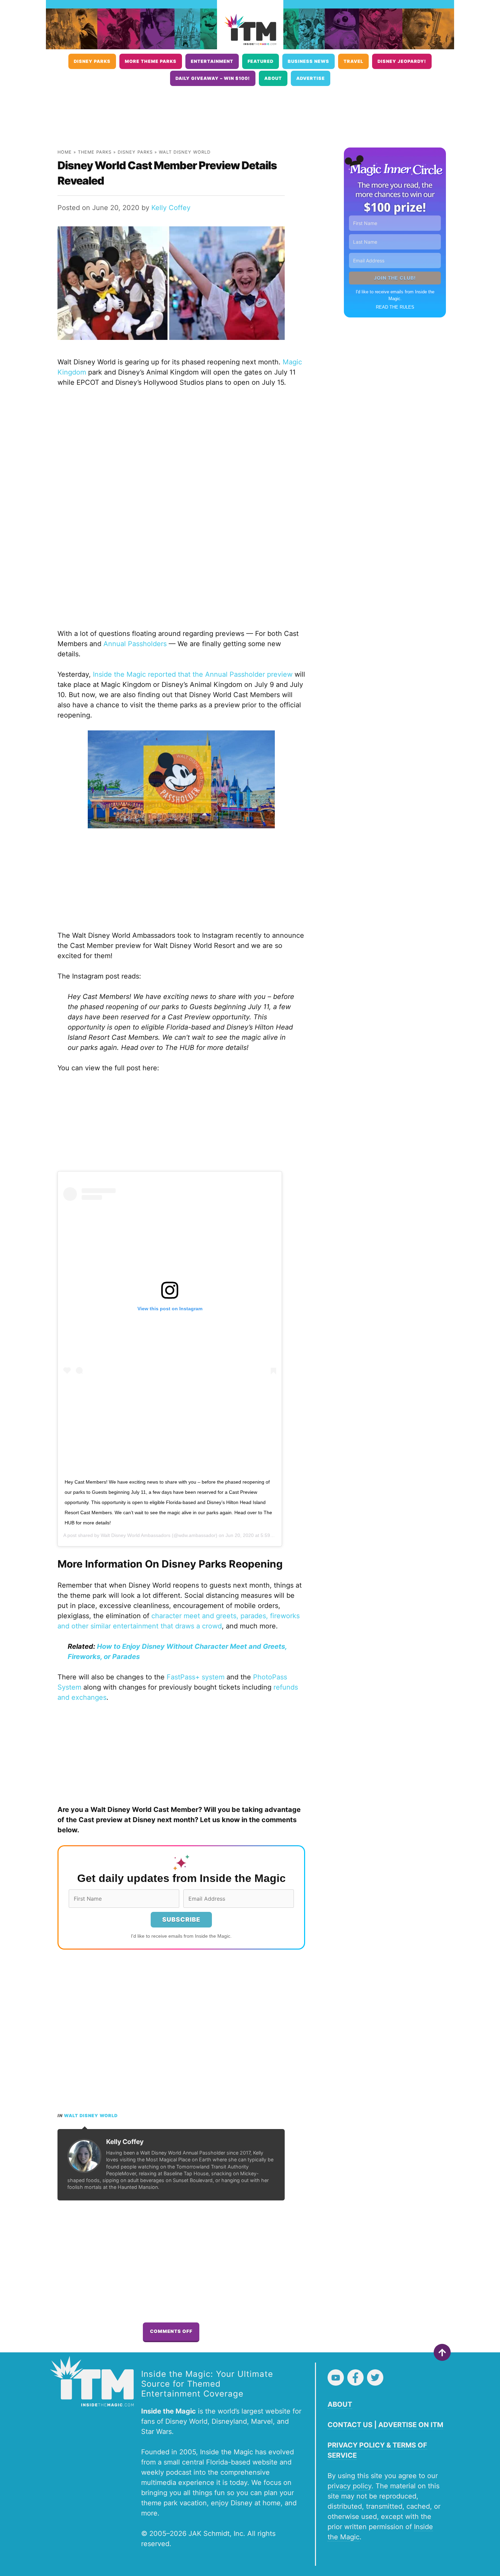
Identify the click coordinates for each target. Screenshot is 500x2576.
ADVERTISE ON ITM (411, 2425)
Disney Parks (92, 61)
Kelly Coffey (171, 208)
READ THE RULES (395, 307)
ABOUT (340, 2404)
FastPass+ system (196, 1677)
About (273, 78)
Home (65, 152)
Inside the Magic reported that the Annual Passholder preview (193, 674)
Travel (353, 61)
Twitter (375, 2378)
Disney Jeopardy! (402, 61)
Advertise (311, 78)
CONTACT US (350, 2425)
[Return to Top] (442, 2352)
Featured (261, 61)
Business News (309, 61)
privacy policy (349, 2486)
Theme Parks (95, 152)
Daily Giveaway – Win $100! (213, 78)
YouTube (336, 2378)
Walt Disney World (185, 152)
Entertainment (212, 61)
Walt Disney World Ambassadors (136, 1535)
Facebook (355, 2378)
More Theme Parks (151, 61)
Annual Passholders (135, 644)
